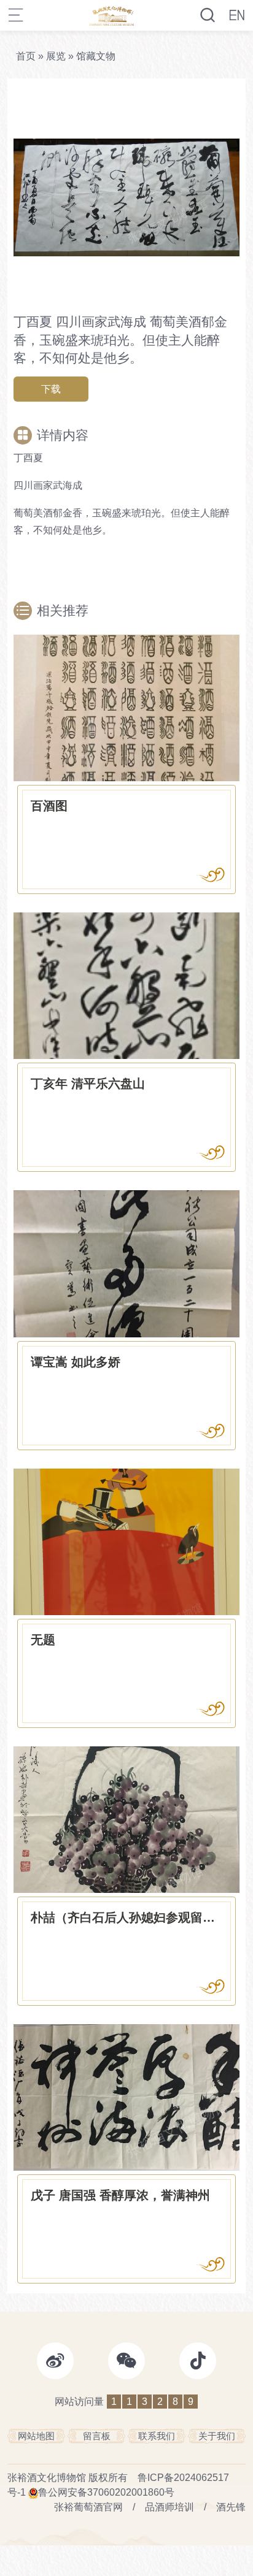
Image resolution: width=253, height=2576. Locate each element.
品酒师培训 (169, 2507)
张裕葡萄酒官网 (88, 2507)
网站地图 (36, 2436)
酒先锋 (231, 2507)
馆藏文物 (96, 56)
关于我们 (217, 2436)
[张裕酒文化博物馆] (112, 15)
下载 (51, 389)
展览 (56, 56)
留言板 (97, 2436)
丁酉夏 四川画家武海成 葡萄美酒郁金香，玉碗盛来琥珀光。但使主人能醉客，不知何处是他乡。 (120, 340)
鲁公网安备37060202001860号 (106, 2492)
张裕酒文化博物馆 (47, 2478)
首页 (26, 56)
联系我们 (157, 2436)
